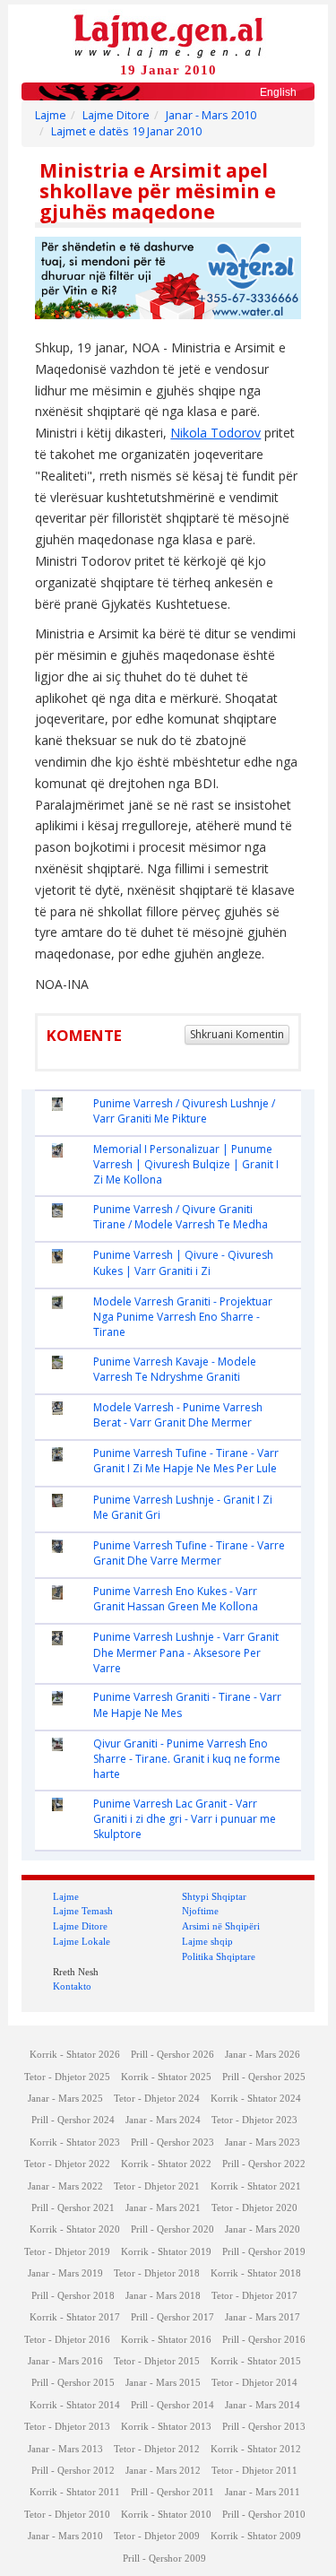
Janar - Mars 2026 (263, 2055)
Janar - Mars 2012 (163, 2471)
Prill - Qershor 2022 (264, 2164)
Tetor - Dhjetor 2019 (67, 2252)
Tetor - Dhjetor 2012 (157, 2449)
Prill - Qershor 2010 (264, 2515)
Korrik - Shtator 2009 (256, 2536)
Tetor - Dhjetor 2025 (67, 2077)
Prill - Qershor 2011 (172, 2492)
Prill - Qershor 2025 (264, 2077)
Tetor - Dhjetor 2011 (254, 2471)
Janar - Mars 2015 (163, 2383)
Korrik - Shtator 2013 (166, 2427)
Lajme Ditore (116, 115)
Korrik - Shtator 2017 (75, 2317)
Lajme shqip (207, 1941)
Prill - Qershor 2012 (73, 2471)
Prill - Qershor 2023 (172, 2142)
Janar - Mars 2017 (263, 2317)
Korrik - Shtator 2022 (166, 2164)
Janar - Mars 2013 (65, 2449)
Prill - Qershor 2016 (264, 2340)
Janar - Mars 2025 (65, 2099)
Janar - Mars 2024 (163, 2120)
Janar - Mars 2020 (263, 2229)
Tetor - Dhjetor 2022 (67, 2164)
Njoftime (200, 1911)
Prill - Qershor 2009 (164, 2559)
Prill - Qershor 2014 (172, 2405)
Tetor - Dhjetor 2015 (157, 2361)
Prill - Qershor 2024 (73, 2120)
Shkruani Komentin (237, 1034)
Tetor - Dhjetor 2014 (254, 2383)
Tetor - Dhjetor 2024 (157, 2099)
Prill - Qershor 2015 (73, 2383)
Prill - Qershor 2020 (172, 2229)
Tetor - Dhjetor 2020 (254, 2208)
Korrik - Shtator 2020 (75, 2229)
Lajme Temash (83, 1911)
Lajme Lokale (82, 1941)
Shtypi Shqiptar (214, 1896)
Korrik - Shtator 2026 (75, 2055)
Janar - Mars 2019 (65, 2273)
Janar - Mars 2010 (211, 115)
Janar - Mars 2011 (263, 2492)
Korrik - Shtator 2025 (166, 2077)
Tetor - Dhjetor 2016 (67, 2340)
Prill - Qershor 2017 (172, 2317)
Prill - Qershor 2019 (264, 2252)
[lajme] (168, 35)
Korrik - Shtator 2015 (256, 2361)
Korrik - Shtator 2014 (75, 2405)
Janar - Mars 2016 (65, 2361)
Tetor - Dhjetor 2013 (67, 2427)
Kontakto (72, 1986)
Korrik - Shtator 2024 (256, 2099)
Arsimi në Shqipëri (221, 1926)
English (278, 92)
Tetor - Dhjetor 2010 (67, 2515)
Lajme (51, 115)
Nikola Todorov (215, 433)
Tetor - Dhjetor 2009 (157, 2536)
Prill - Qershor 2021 (73, 2208)
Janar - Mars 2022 (65, 2186)
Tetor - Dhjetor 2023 (254, 2120)
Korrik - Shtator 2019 (166, 2252)
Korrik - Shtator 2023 (75, 2142)
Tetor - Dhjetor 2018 (157, 2273)
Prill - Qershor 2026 (172, 2055)
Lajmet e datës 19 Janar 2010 (126, 131)
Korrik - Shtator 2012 (256, 2449)
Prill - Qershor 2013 (264, 2427)
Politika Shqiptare (219, 1956)
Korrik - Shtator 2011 (75, 2492)
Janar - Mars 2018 (163, 2296)
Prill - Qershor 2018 (73, 2296)
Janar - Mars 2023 (263, 2142)
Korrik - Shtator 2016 (166, 2340)
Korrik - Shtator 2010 (166, 2515)
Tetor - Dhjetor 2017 (254, 2296)
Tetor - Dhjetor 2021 (157, 2186)
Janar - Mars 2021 (163, 2208)
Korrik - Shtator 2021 (256, 2186)
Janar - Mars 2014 (263, 2405)
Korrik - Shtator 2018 (256, 2273)
